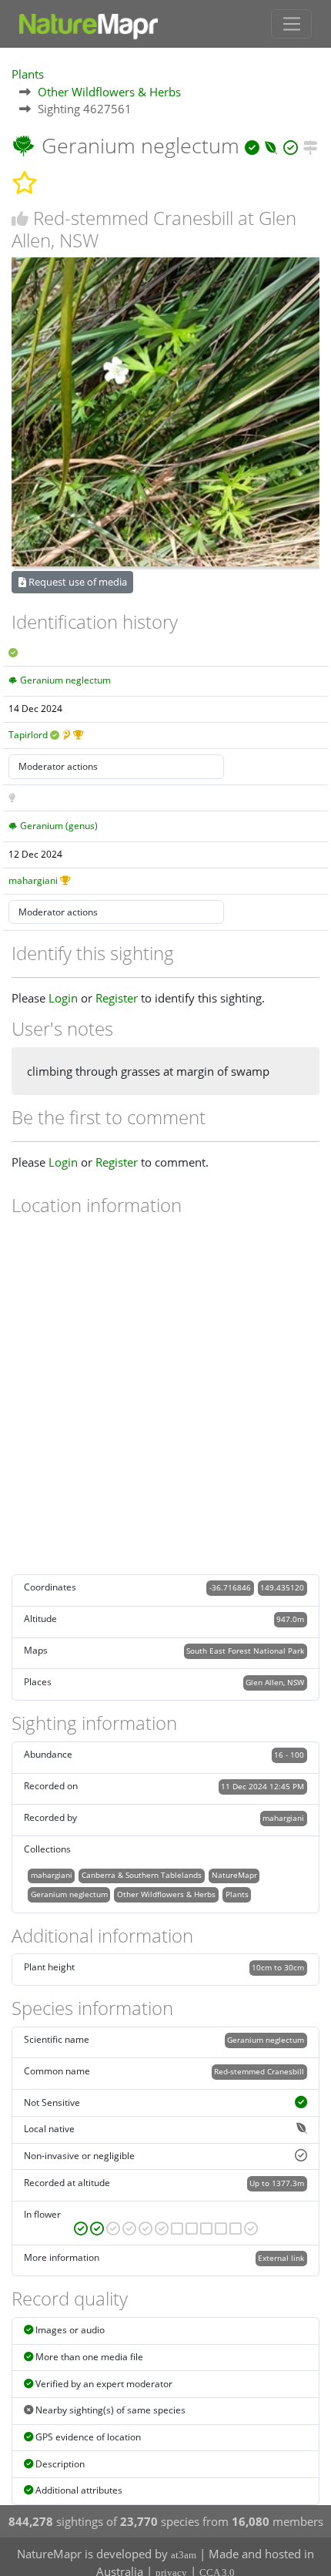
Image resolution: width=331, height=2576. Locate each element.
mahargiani (33, 880)
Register (117, 998)
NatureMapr (234, 1875)
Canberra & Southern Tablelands (142, 1875)
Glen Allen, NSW (275, 1682)
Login (63, 998)
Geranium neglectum (65, 680)
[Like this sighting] (20, 218)
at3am (184, 2555)
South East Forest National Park (245, 1651)
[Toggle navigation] (291, 24)
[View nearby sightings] (311, 145)
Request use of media (77, 582)
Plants (28, 74)
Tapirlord (28, 735)
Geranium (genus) (59, 826)
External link (281, 2258)
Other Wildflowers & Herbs (109, 92)
